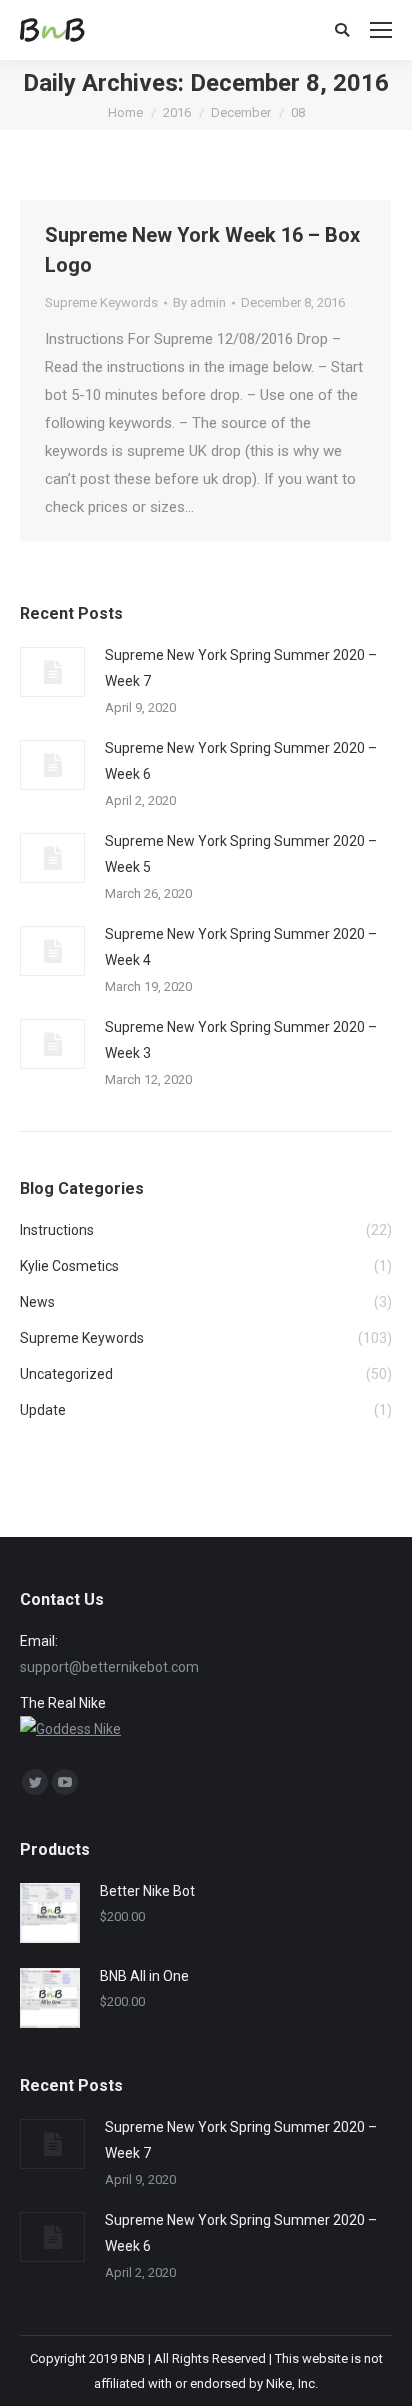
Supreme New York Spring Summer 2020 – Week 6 (241, 761)
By (199, 302)
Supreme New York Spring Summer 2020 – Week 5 (241, 854)
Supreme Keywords (101, 302)
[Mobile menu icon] (381, 30)
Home (125, 112)
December (241, 112)
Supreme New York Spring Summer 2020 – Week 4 (241, 947)
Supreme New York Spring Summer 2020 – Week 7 (241, 668)
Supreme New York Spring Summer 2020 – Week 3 (241, 1040)
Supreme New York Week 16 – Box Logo (202, 250)
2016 (177, 112)
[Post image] (52, 672)
